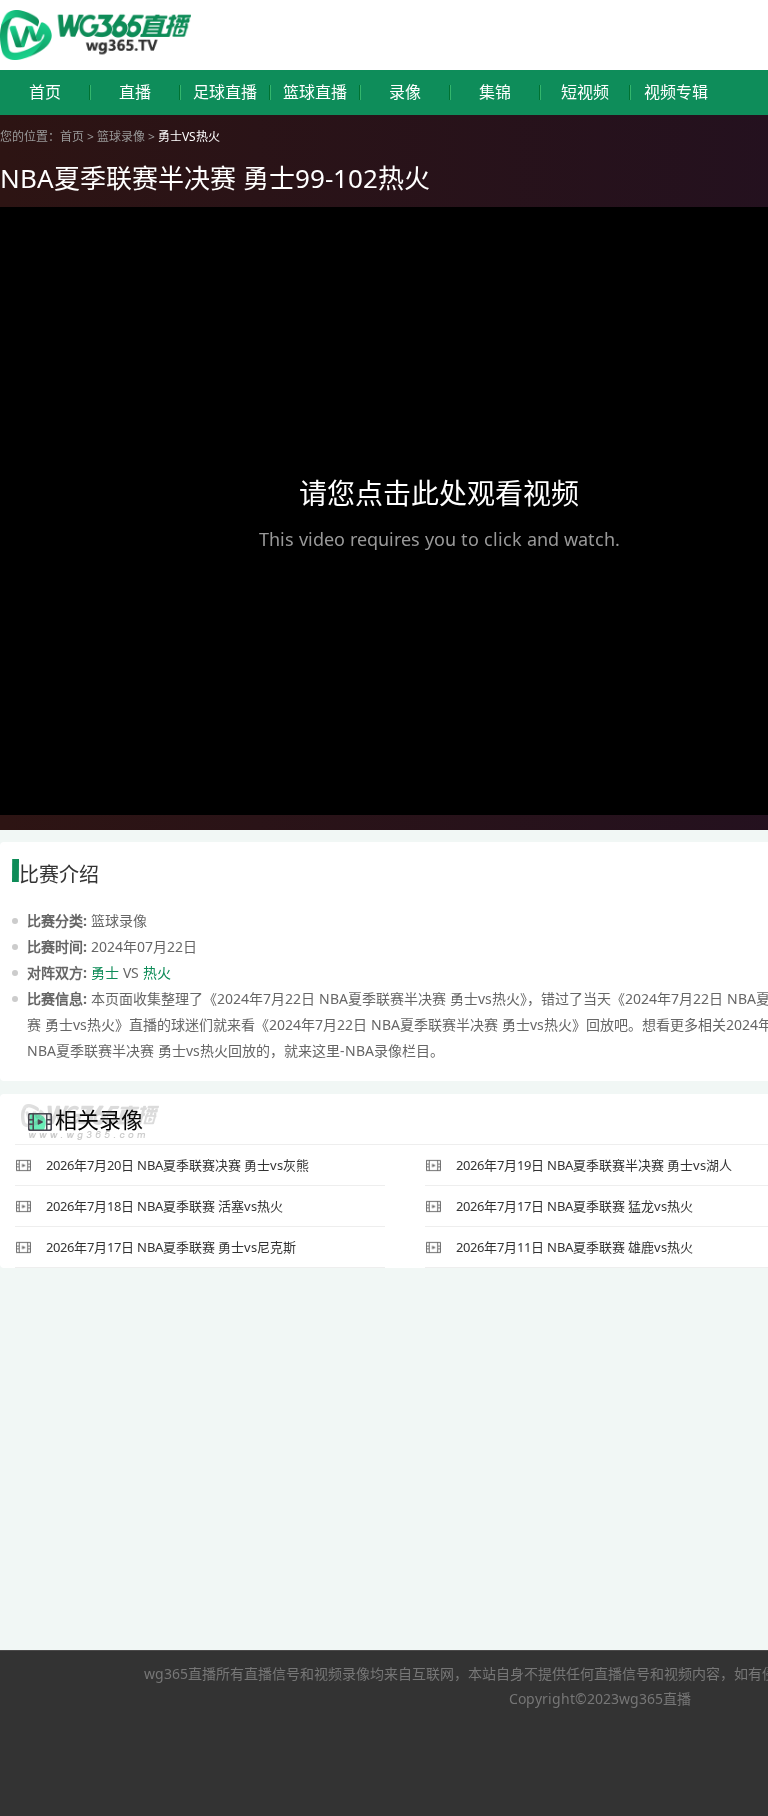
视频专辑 (676, 92)
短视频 (585, 92)
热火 (157, 972)
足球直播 (225, 92)
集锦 (495, 92)
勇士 (105, 972)
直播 (135, 92)
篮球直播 (315, 92)
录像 (405, 92)
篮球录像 (121, 136)
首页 (45, 92)
